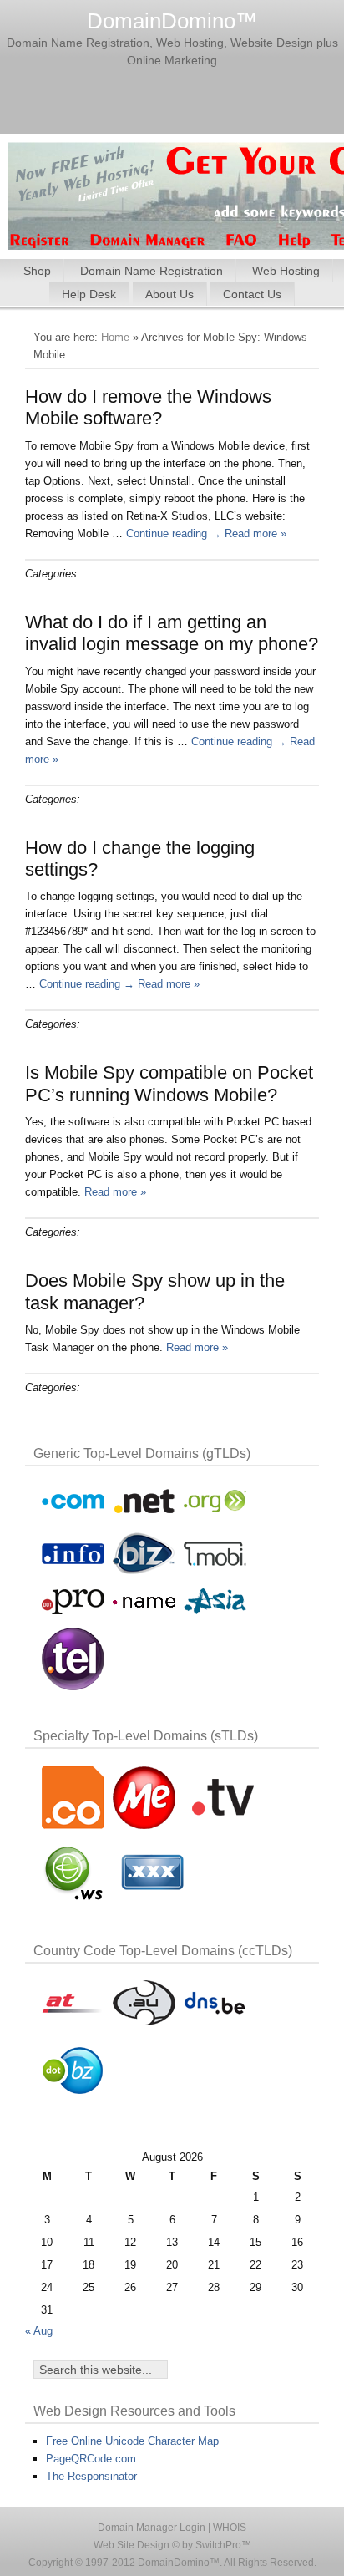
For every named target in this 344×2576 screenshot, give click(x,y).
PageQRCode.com (91, 2459)
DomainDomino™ (172, 21)
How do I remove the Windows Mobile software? (148, 407)
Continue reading (174, 533)
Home (115, 337)
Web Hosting (286, 271)
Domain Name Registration (152, 271)
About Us (169, 294)
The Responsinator (91, 2476)
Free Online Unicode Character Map (132, 2441)
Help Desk (89, 294)
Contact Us (252, 294)
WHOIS (230, 2528)
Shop (37, 271)
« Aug (39, 2331)
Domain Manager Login (152, 2528)
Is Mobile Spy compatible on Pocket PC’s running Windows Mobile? (169, 1083)
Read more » (255, 533)
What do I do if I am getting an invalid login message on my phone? (172, 633)
